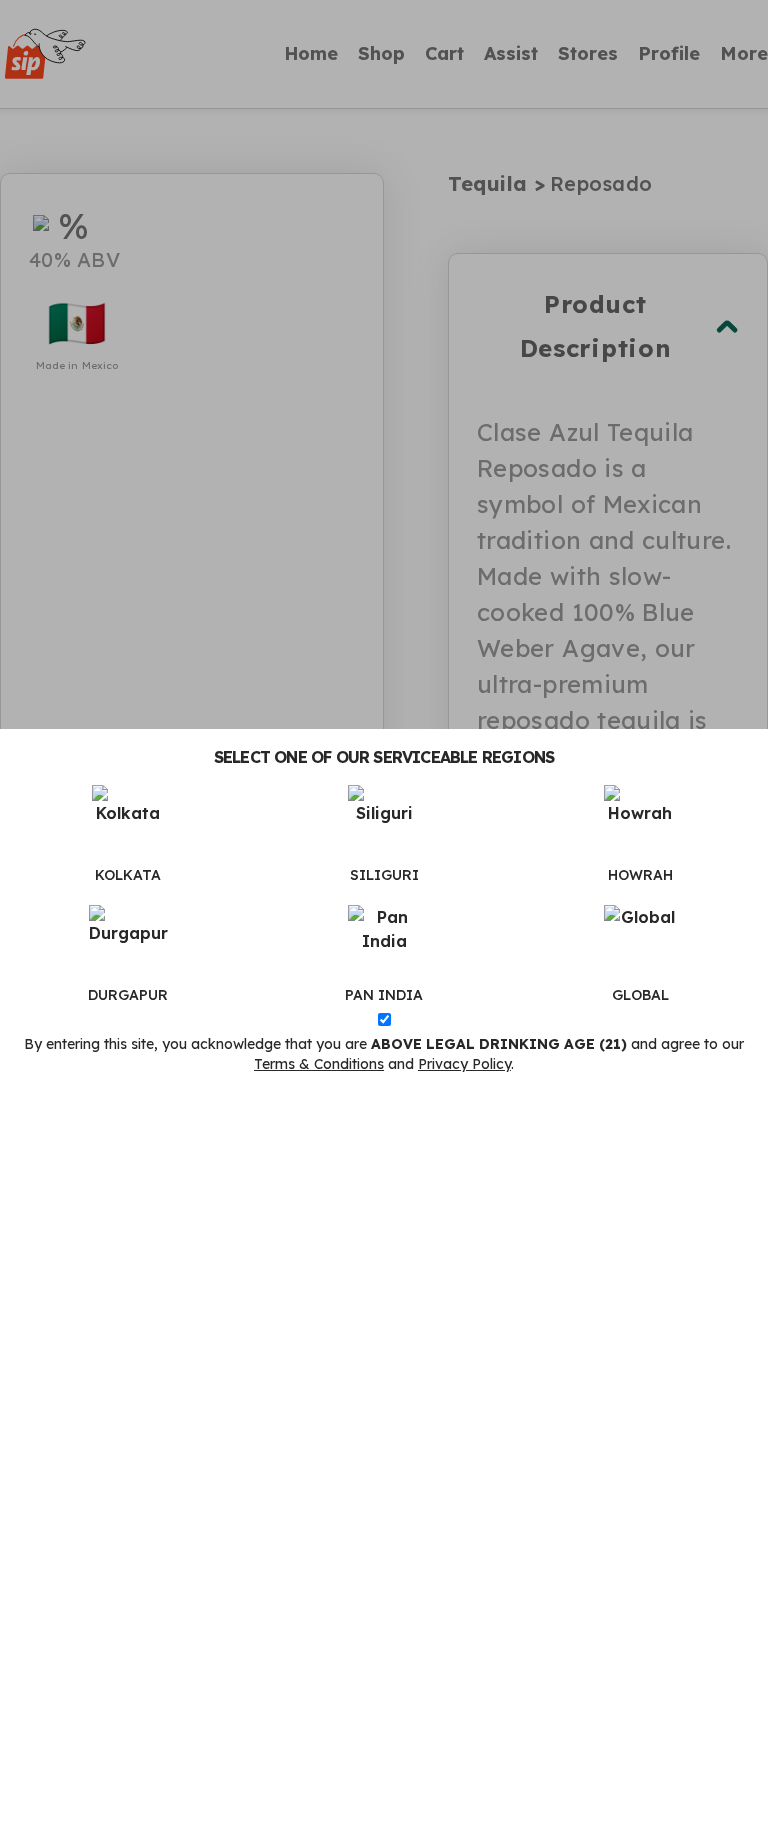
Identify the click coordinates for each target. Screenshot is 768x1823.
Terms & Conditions (319, 1064)
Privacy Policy (464, 1064)
